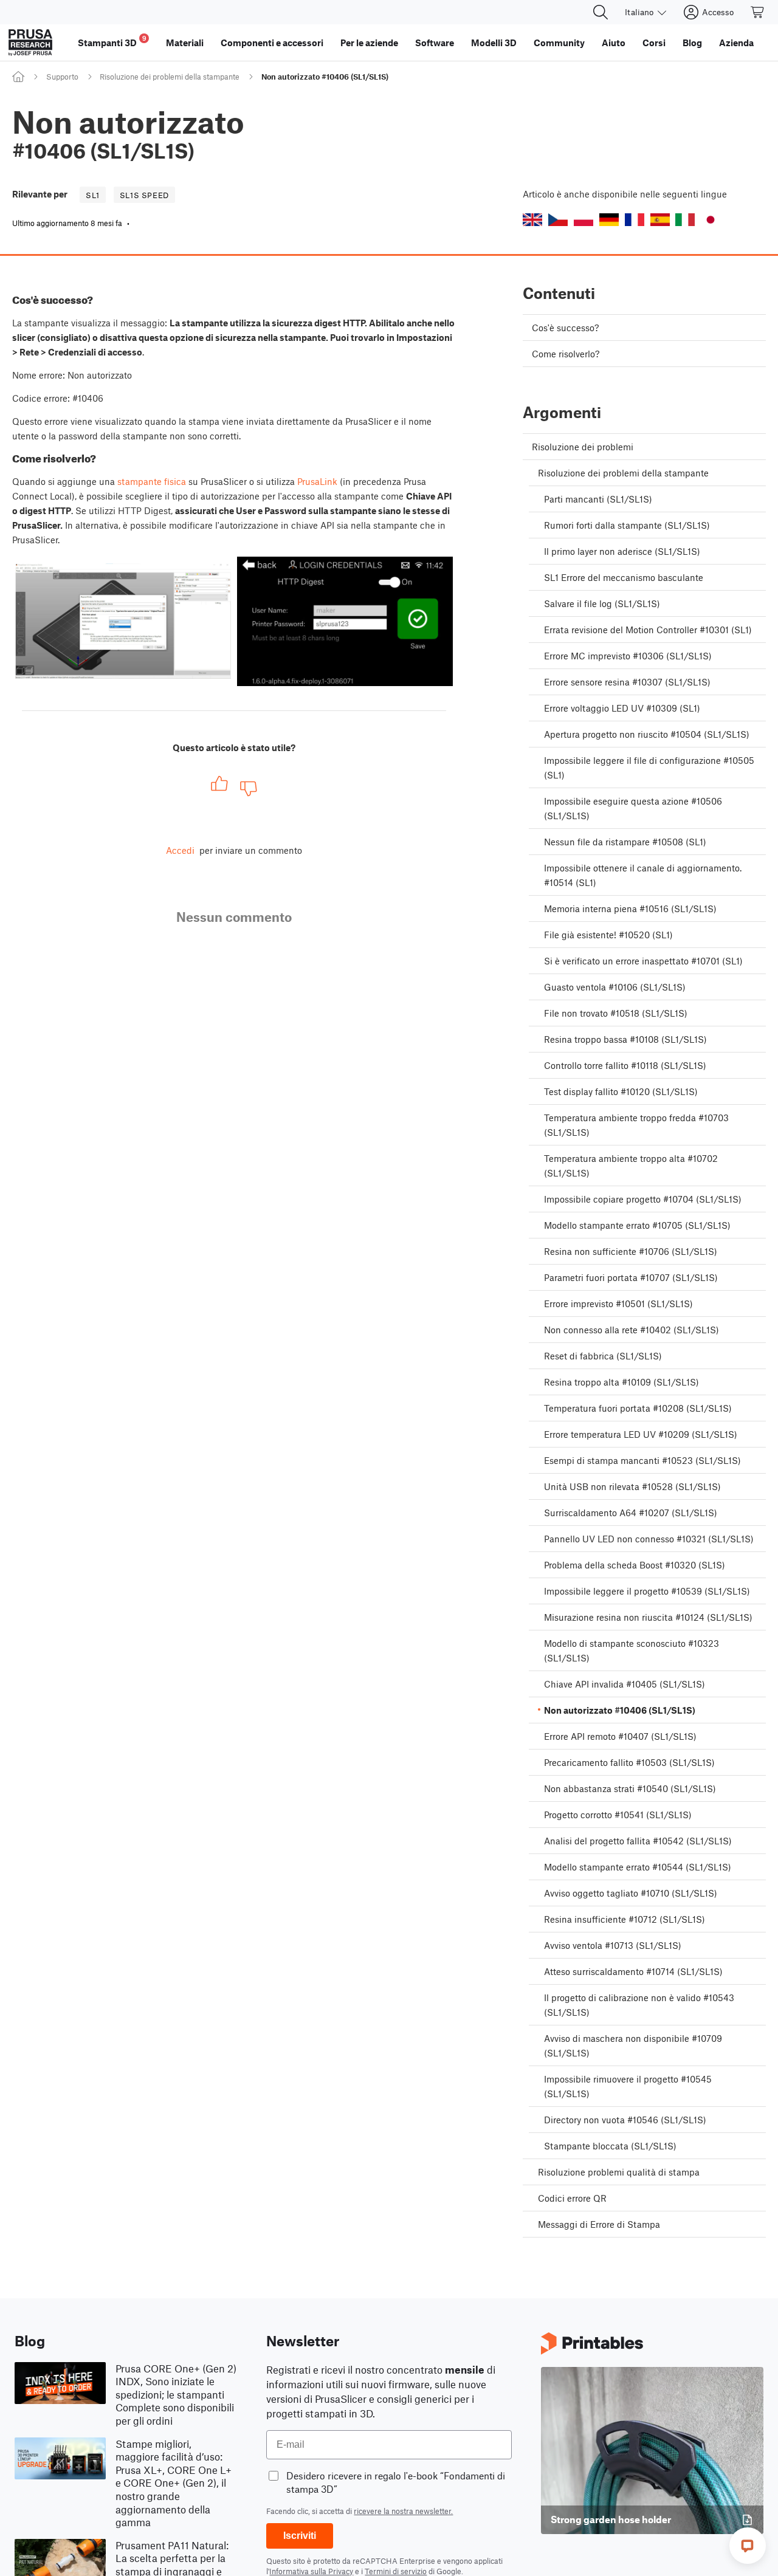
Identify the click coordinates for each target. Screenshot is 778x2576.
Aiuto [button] (614, 43)
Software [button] (435, 43)
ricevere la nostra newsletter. (403, 2511)
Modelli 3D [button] (494, 43)
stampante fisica (152, 481)
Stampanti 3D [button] (112, 41)
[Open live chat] (748, 2546)
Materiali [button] (185, 43)
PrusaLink (317, 481)
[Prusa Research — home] (30, 43)
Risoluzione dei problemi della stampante (170, 77)
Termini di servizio (396, 2571)
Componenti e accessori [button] (272, 43)
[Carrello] (758, 12)
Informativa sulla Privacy (311, 2571)
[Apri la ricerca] (601, 12)
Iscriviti (300, 2536)
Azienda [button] (736, 43)
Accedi (180, 850)
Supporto (62, 77)
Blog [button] (692, 43)
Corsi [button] (654, 43)
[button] (532, 220)
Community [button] (559, 43)
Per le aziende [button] (369, 43)
